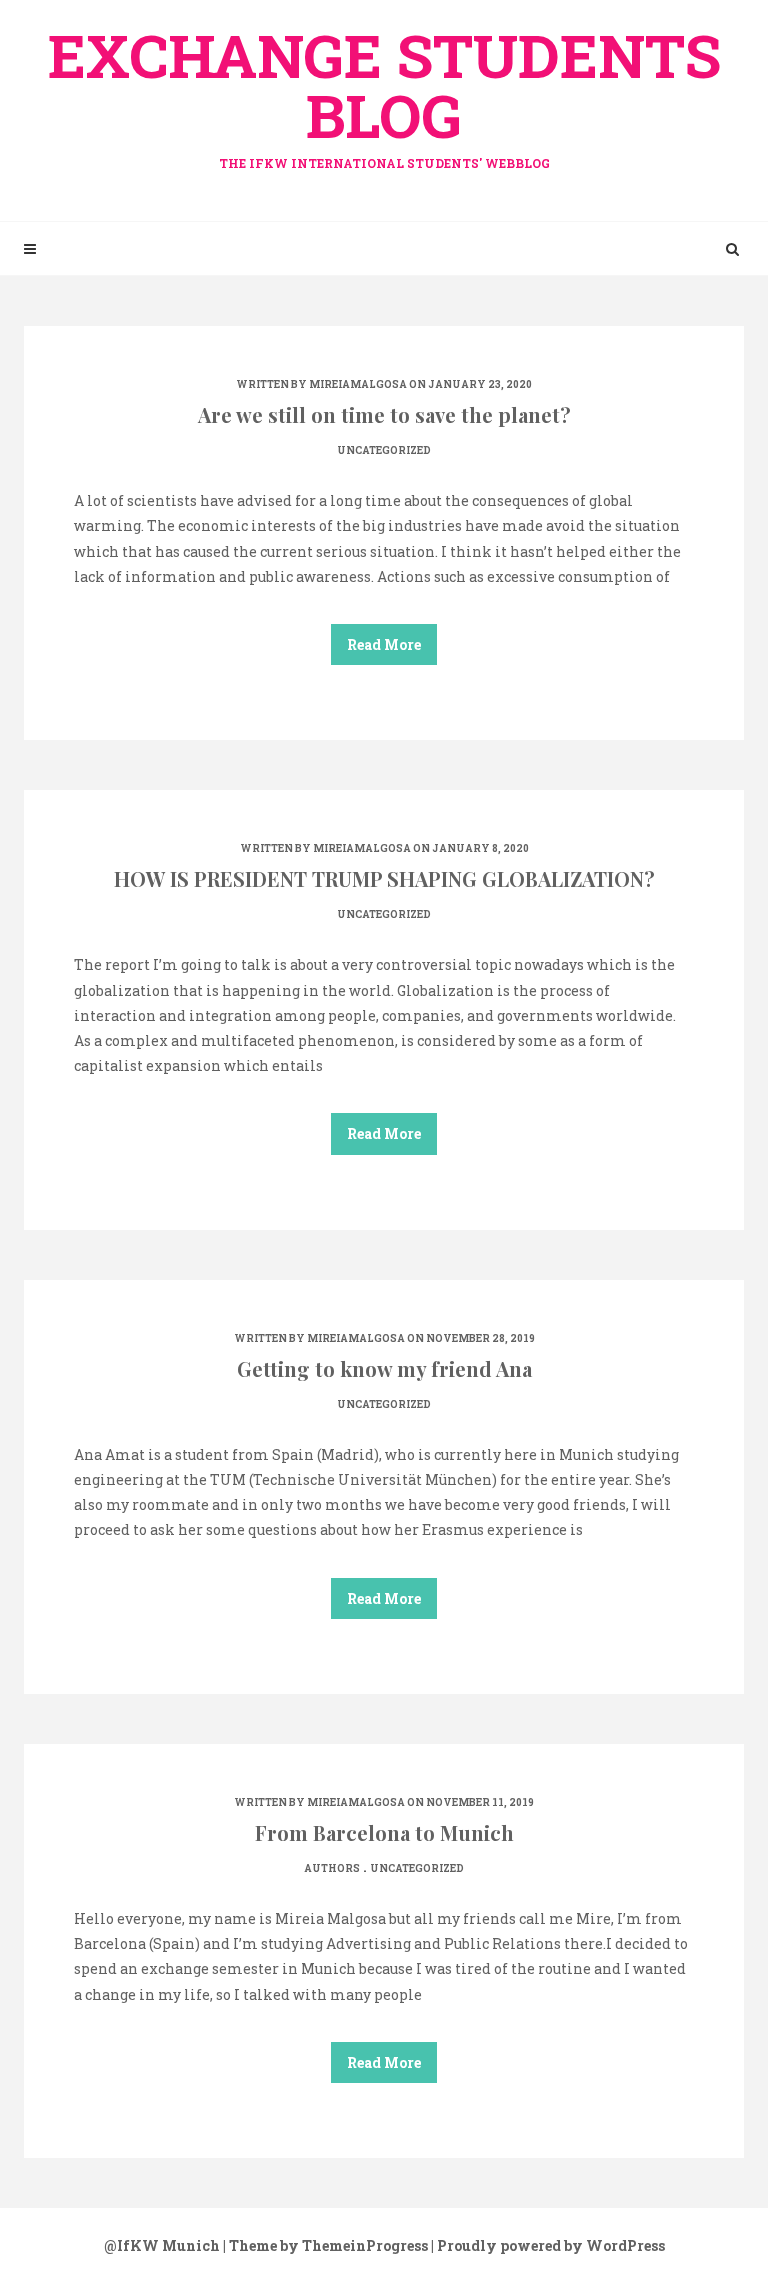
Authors (332, 1868)
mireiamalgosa (358, 384)
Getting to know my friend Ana (384, 1368)
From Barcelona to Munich (384, 1832)
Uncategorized (384, 450)
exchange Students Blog (384, 93)
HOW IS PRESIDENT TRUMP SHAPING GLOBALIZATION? (384, 878)
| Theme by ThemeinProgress (325, 2245)
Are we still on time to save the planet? (384, 414)
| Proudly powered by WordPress (548, 2245)
